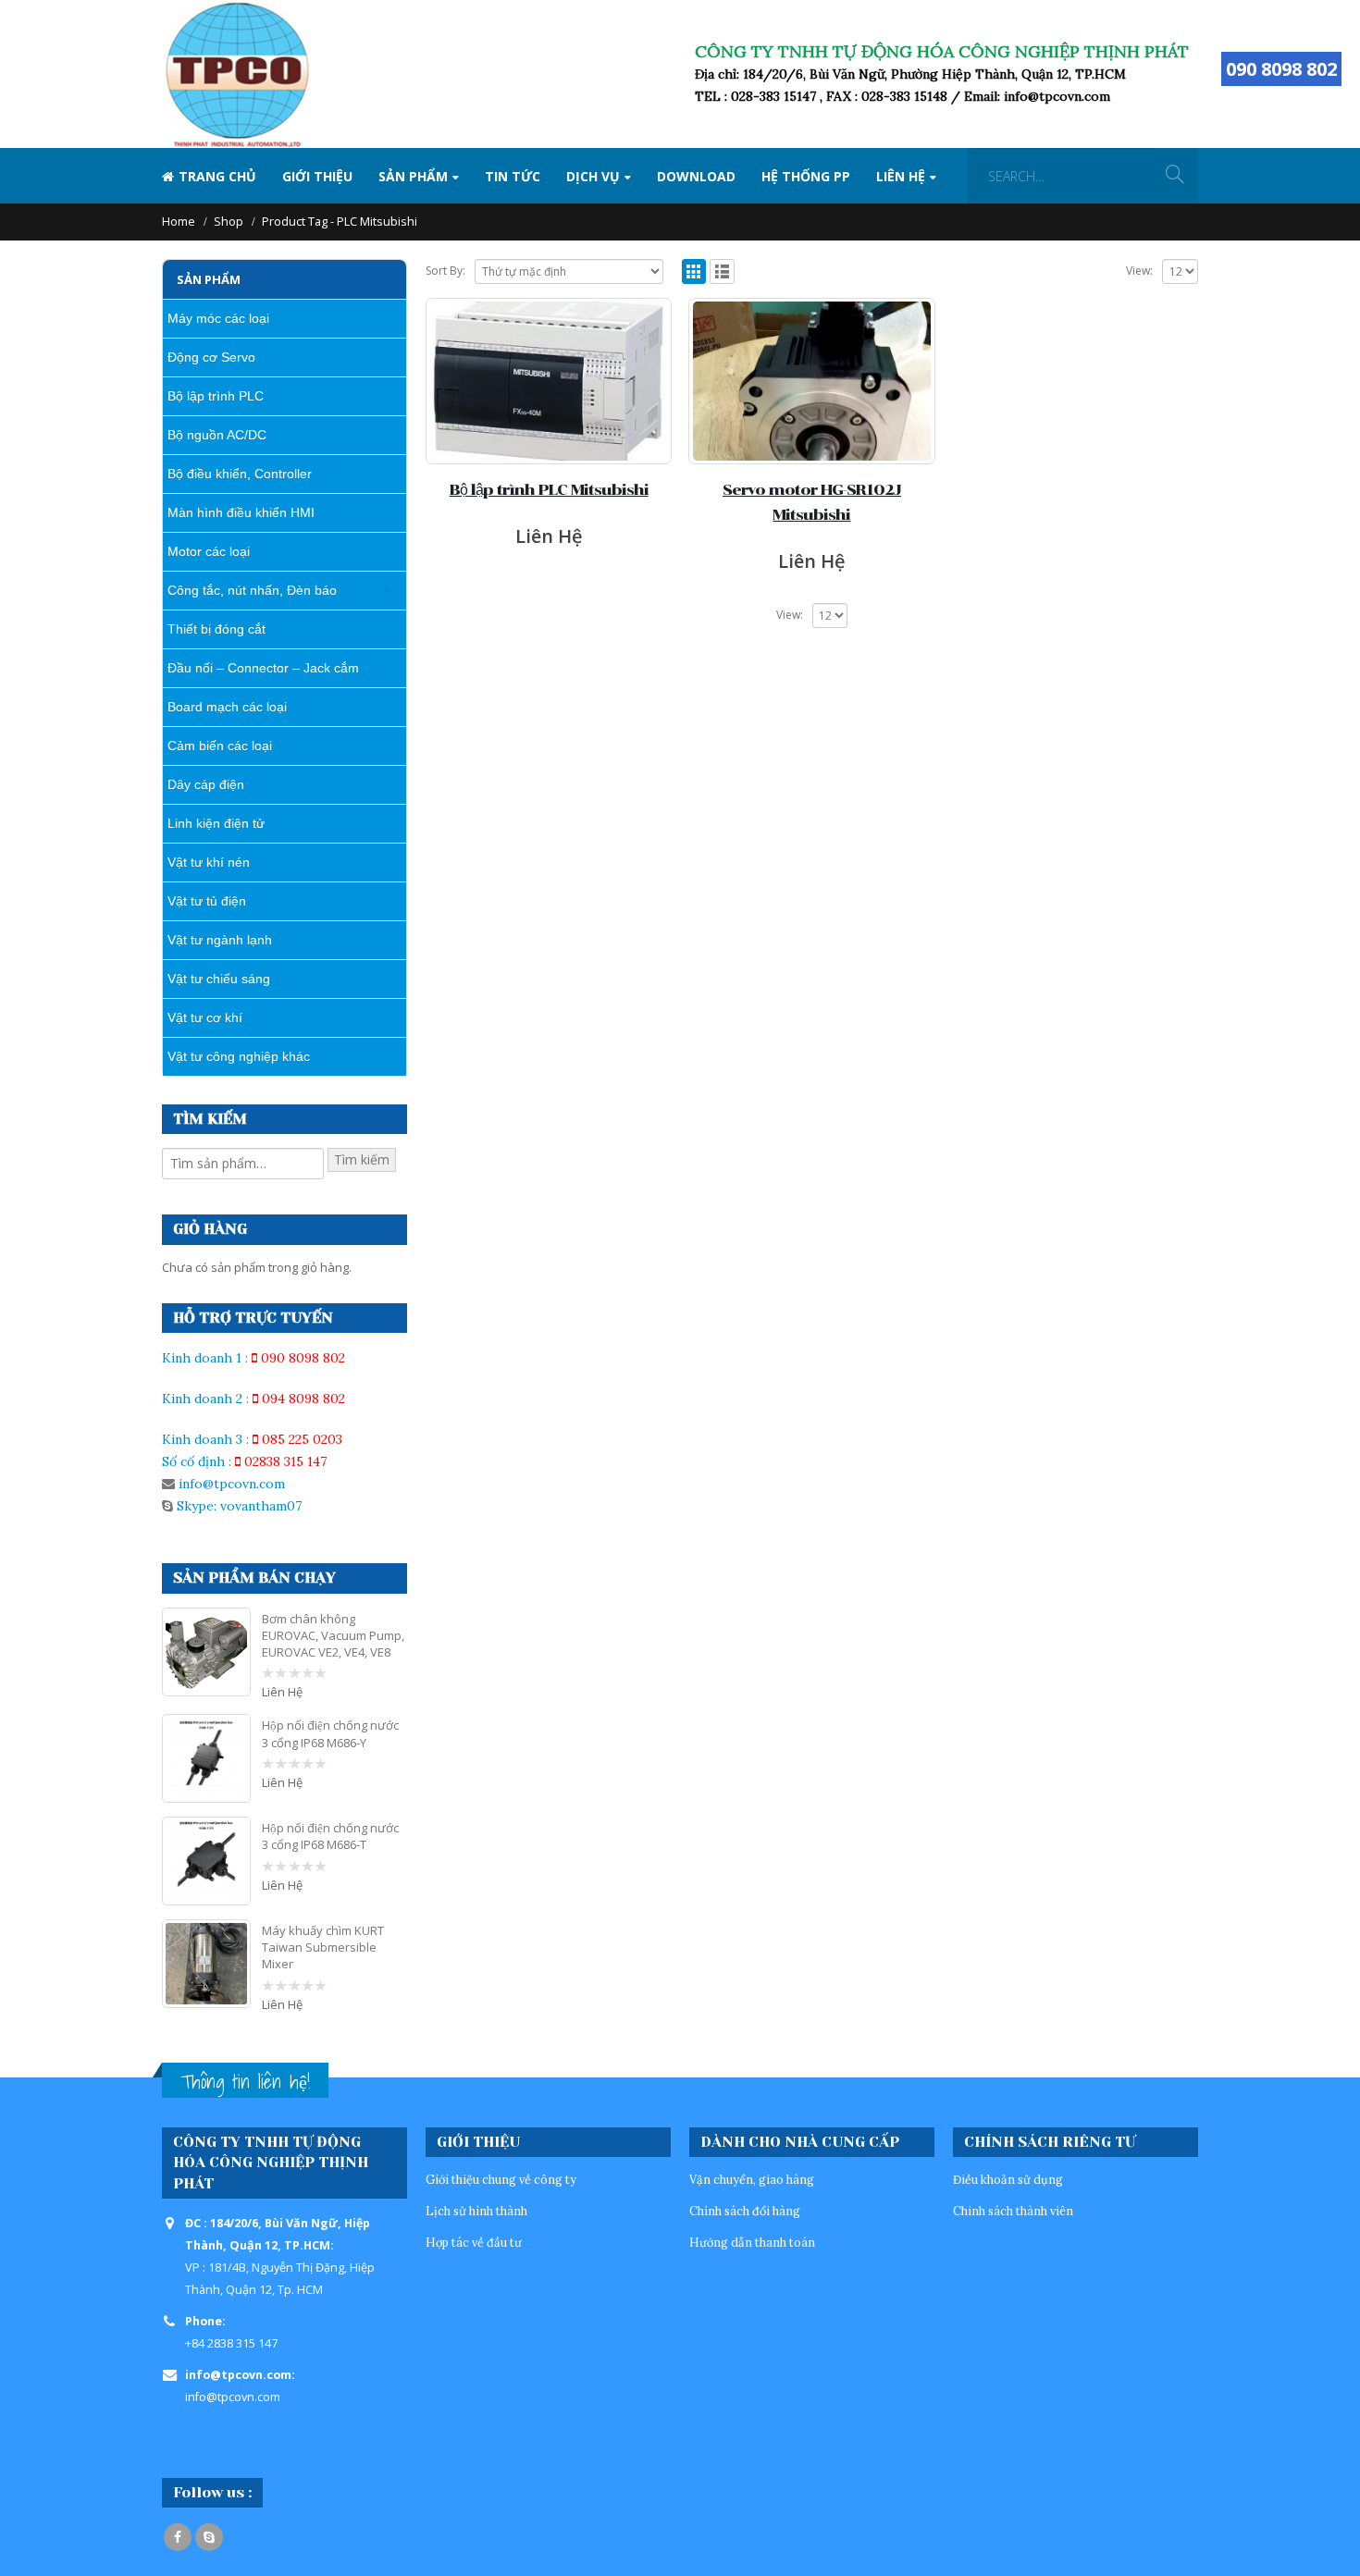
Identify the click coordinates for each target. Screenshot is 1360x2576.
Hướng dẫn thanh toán (752, 2242)
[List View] (722, 271)
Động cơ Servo (211, 357)
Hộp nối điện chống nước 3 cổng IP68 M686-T (330, 1836)
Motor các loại (209, 551)
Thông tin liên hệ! (245, 2082)
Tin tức (513, 176)
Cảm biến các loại (220, 746)
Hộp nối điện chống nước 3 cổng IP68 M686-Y (330, 1733)
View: (1139, 271)
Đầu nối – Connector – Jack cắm (263, 668)
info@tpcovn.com (232, 1484)
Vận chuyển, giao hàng (752, 2179)
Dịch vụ (593, 176)
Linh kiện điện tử (216, 823)
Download (696, 176)
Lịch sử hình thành (476, 2211)
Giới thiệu (317, 176)
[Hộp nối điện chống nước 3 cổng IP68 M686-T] (206, 1861)
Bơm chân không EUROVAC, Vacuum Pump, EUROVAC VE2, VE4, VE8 (333, 1635)
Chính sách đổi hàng (745, 2211)
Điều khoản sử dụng (1008, 2179)
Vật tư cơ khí (205, 1017)
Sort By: (445, 271)
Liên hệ (901, 176)
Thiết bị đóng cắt (216, 629)
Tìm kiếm (362, 1159)
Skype (209, 2537)
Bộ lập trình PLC (216, 396)
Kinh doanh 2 (202, 1399)
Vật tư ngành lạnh (220, 940)
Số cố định (193, 1461)
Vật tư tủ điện (207, 901)
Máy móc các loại (218, 318)
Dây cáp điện (206, 784)
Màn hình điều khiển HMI (241, 512)
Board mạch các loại (227, 707)
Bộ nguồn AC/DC (217, 435)
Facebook (178, 2537)
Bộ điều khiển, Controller (240, 474)
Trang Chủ (217, 176)
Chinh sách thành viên (1013, 2211)
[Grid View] (694, 271)
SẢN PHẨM (413, 176)
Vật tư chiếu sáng (219, 979)
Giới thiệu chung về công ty (501, 2179)
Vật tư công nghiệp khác (239, 1056)
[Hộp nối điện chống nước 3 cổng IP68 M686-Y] (206, 1758)
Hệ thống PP (806, 176)
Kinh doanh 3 (202, 1439)
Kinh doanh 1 (202, 1358)
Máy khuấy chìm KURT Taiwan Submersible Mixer (323, 1947)
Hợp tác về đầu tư (474, 2242)
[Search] (1175, 176)
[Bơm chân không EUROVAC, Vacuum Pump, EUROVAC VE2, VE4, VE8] (206, 1652)
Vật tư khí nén (209, 862)
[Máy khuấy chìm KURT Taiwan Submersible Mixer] (206, 1964)
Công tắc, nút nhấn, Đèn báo (252, 590)
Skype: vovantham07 (237, 1506)
